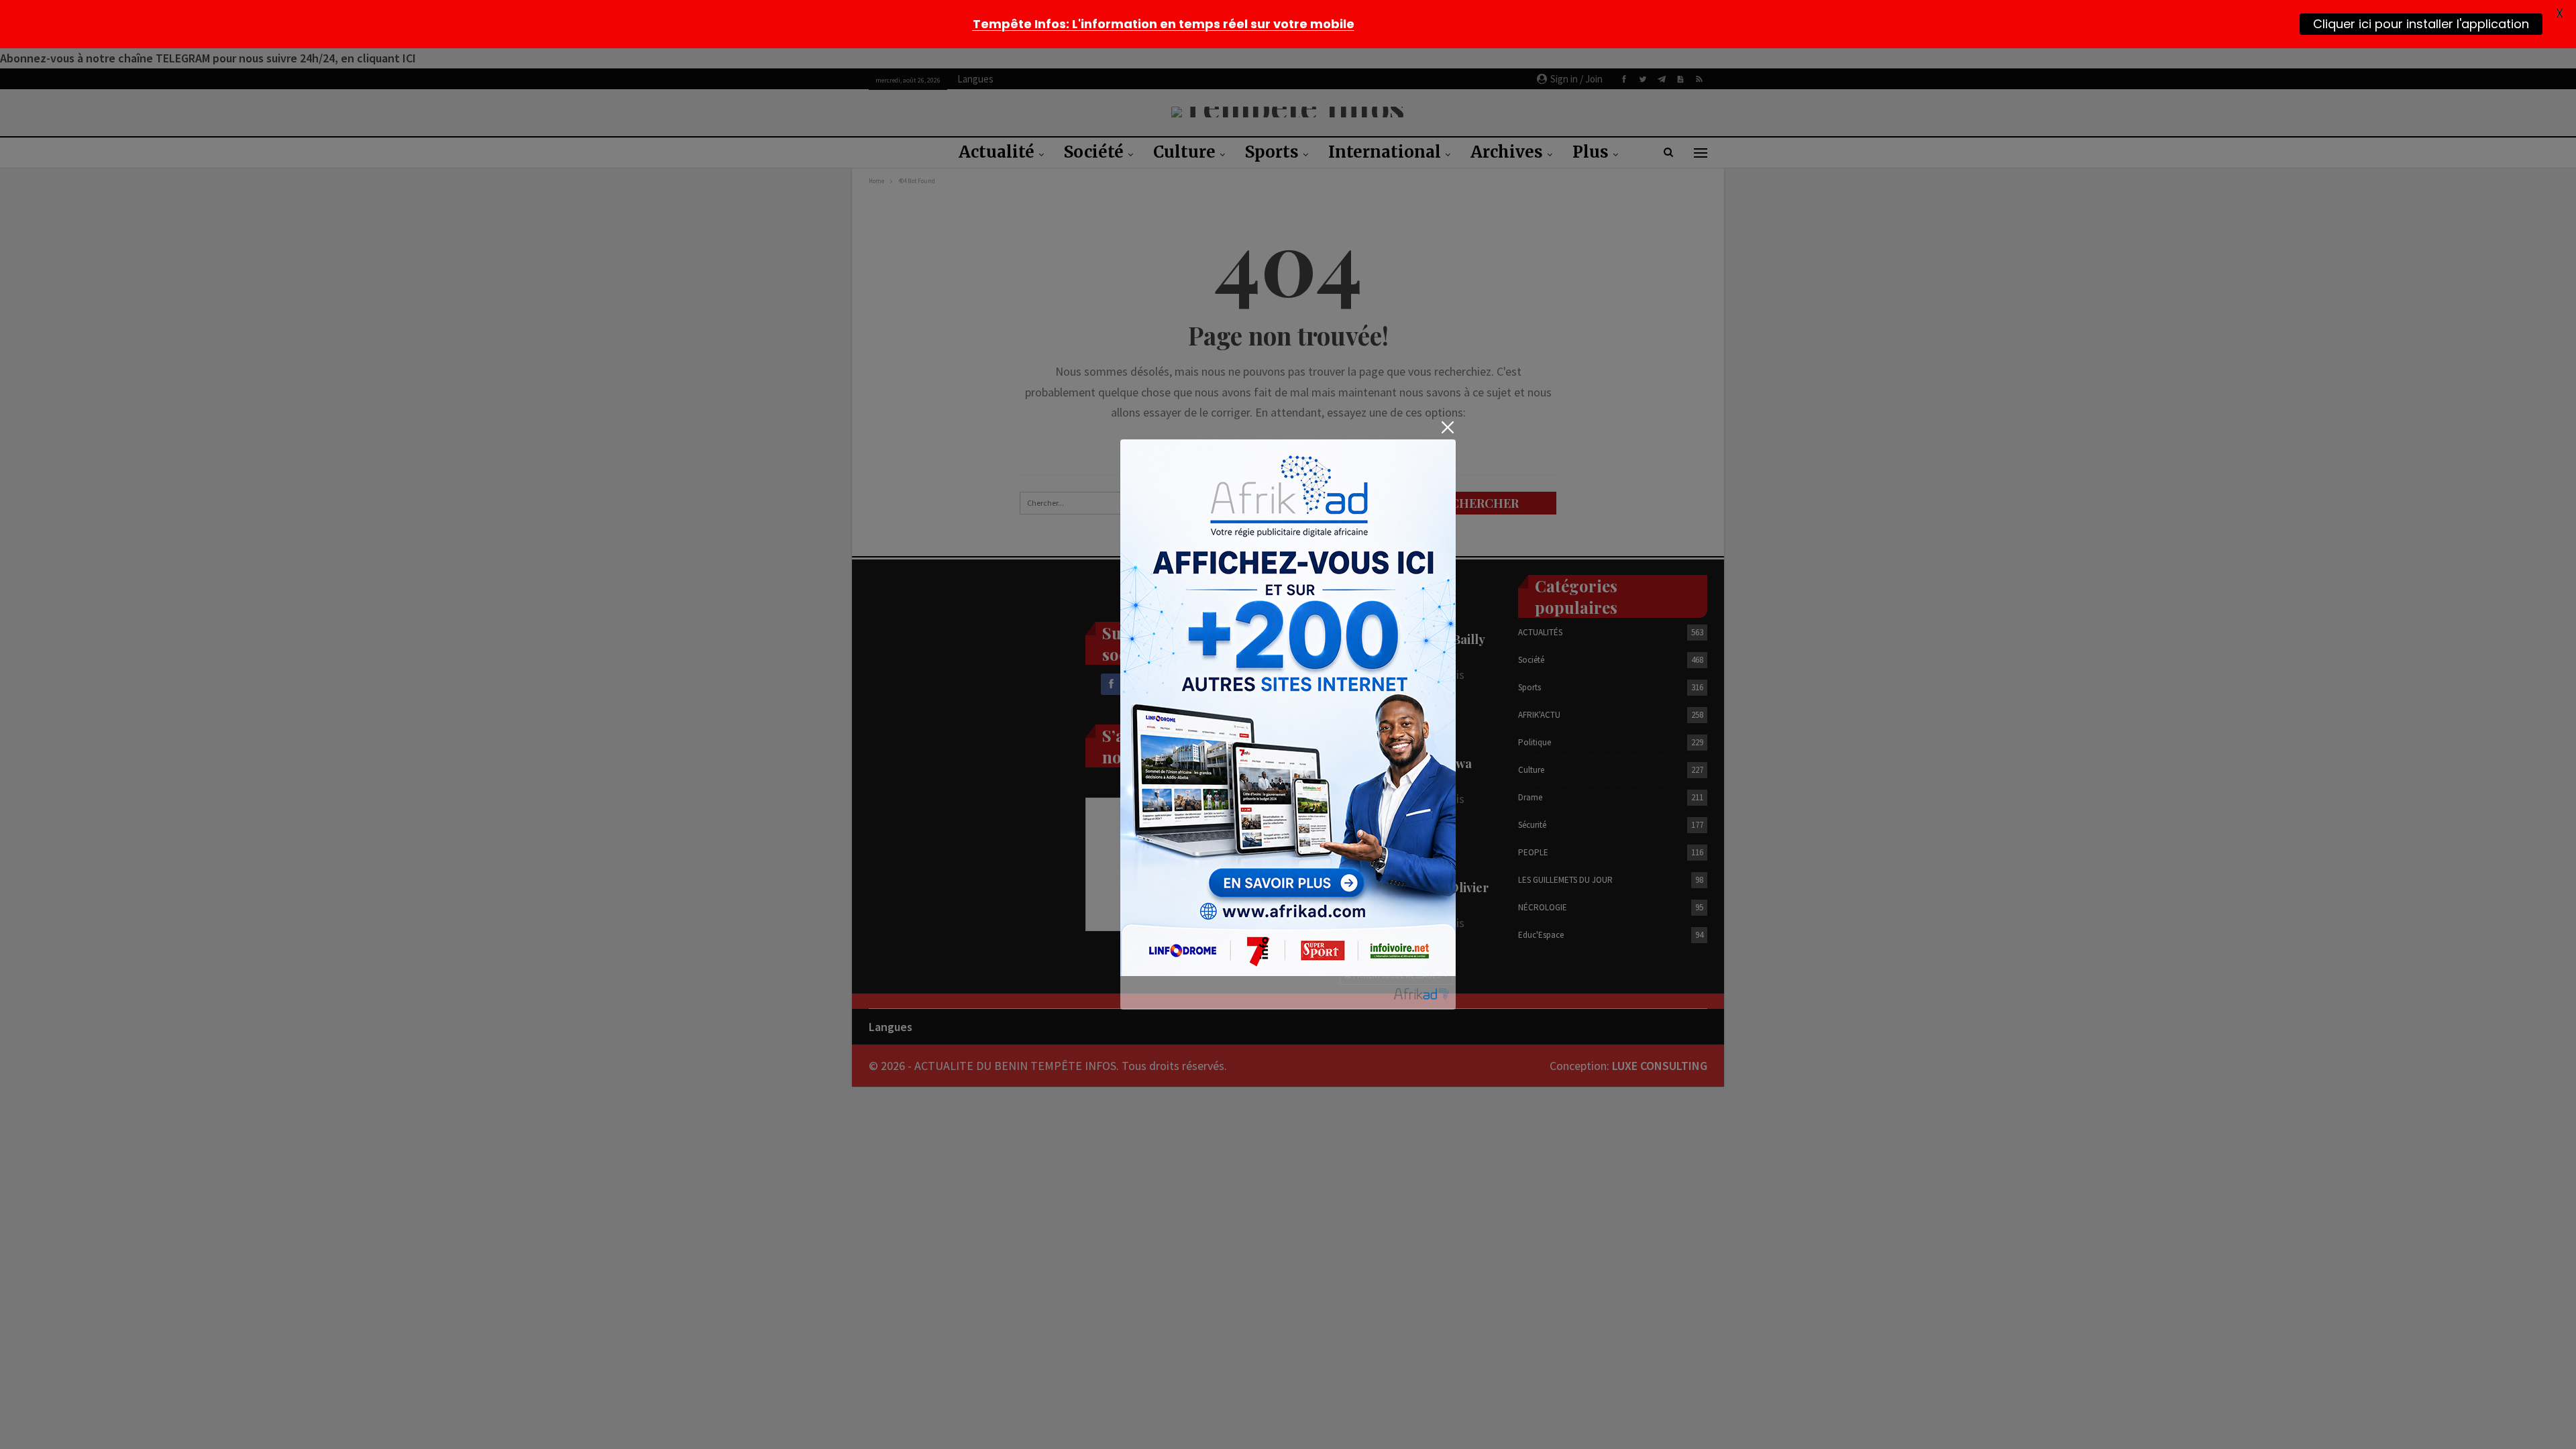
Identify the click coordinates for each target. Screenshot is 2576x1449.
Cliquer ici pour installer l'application (2421, 23)
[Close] (1447, 428)
